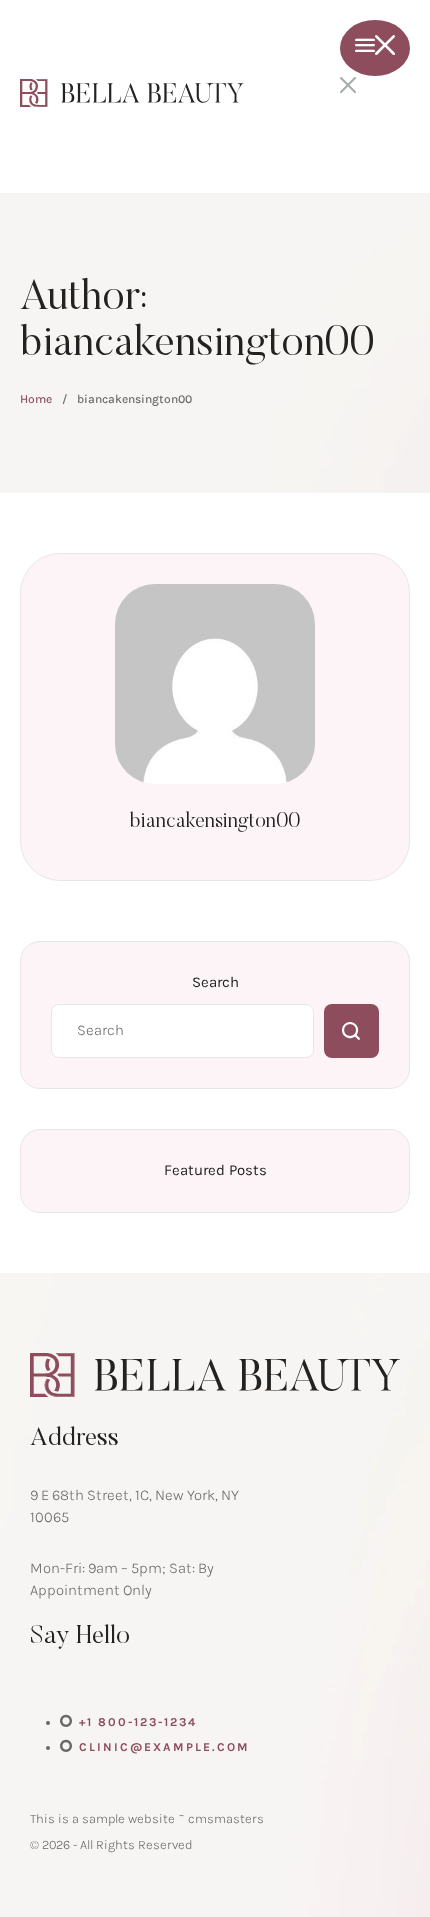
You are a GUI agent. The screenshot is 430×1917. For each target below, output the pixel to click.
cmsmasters (226, 1818)
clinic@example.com (164, 1747)
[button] (375, 1850)
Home (36, 399)
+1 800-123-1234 (138, 1722)
